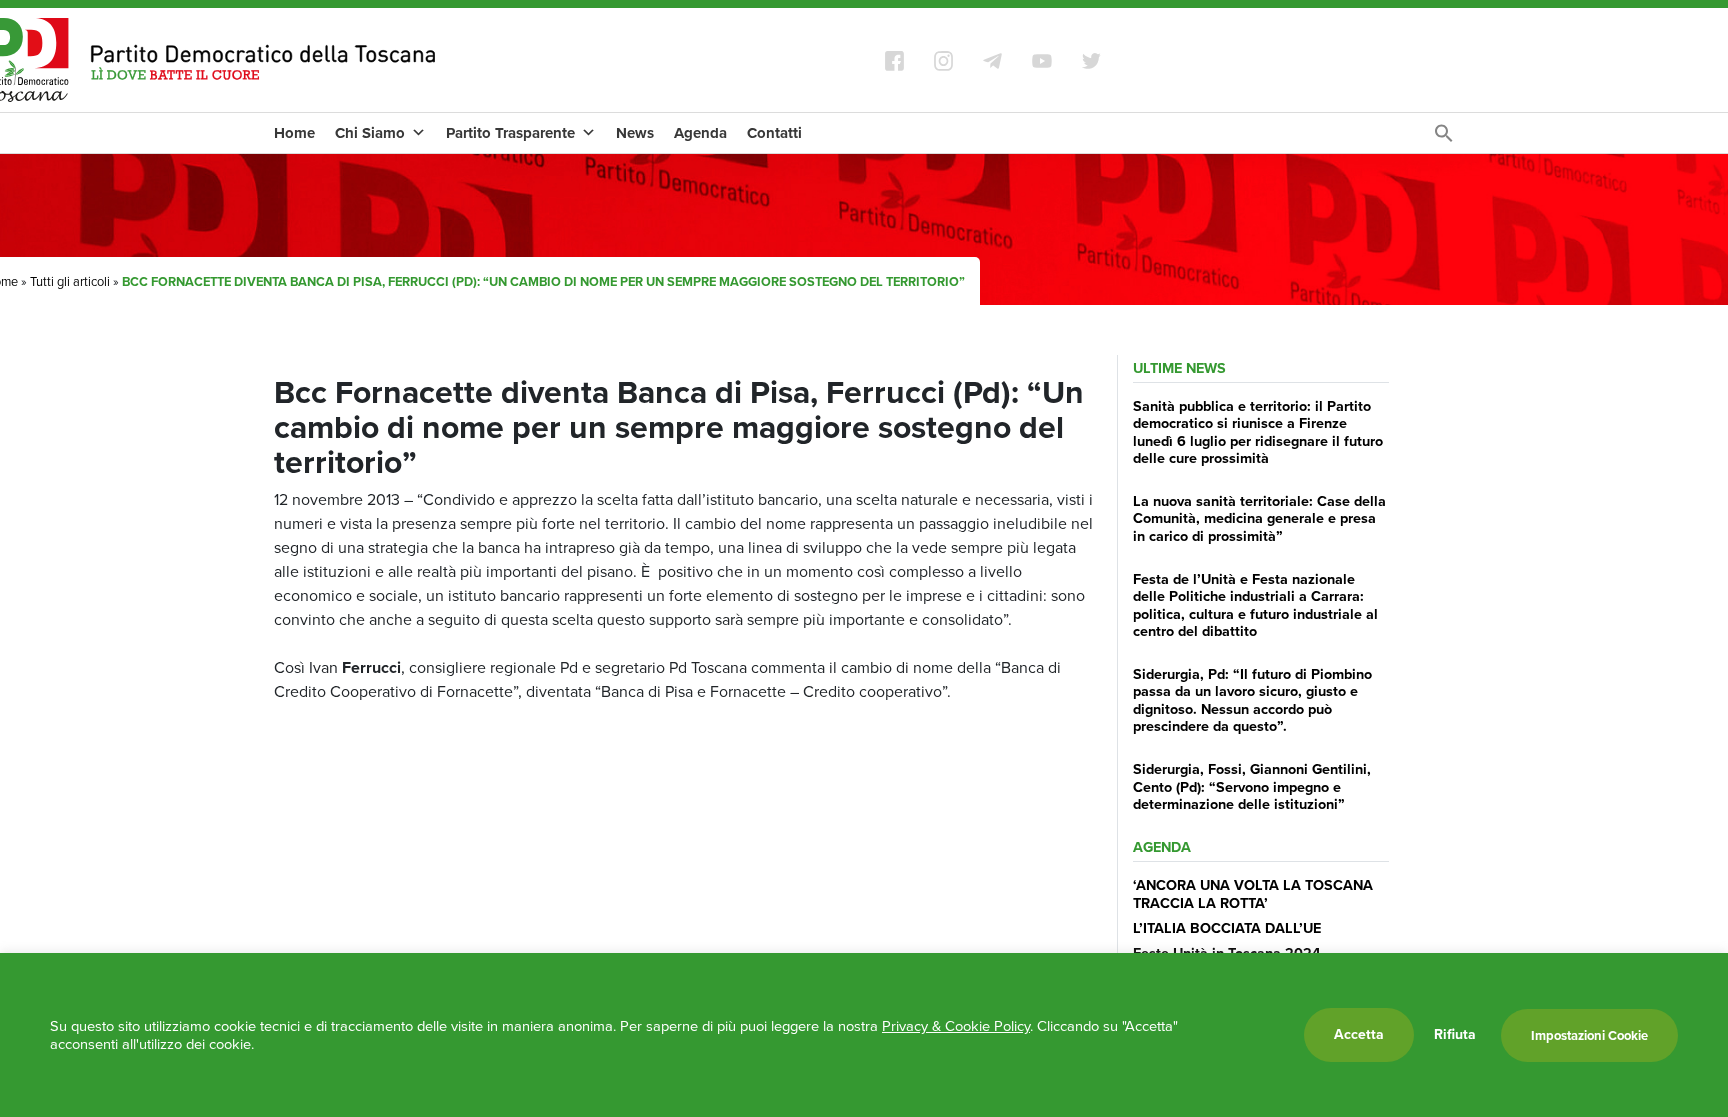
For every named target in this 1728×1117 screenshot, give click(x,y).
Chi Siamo (370, 133)
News (635, 133)
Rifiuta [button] (1455, 1035)
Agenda (700, 133)
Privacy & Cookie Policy (956, 1026)
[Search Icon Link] (1444, 138)
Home (294, 133)
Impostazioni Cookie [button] (1589, 1035)
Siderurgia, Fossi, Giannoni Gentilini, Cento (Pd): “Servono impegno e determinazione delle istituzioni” (1252, 786)
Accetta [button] (1359, 1034)
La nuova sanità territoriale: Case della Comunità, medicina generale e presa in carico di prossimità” (1259, 518)
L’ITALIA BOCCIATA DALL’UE (1227, 928)
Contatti (774, 133)
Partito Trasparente (510, 133)
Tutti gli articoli (70, 281)
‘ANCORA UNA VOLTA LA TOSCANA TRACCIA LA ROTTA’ (1253, 893)
